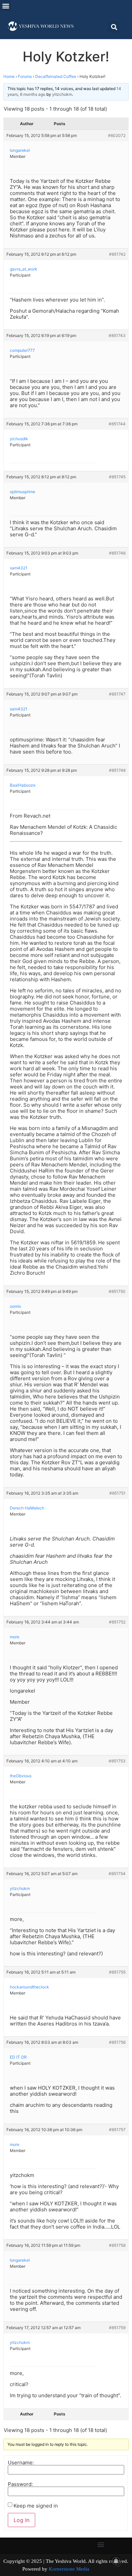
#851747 (117, 694)
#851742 (117, 254)
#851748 (117, 770)
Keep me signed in (36, 2506)
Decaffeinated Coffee (56, 76)
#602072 (117, 135)
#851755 (117, 1972)
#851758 (117, 2245)
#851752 (117, 1622)
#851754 (117, 1874)
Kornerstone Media (69, 2569)
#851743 (117, 335)
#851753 (117, 1761)
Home (9, 76)
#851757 (117, 2130)
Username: (21, 2462)
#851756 (117, 2042)
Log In (21, 2520)
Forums (25, 76)
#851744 (117, 424)
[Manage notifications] (116, 2561)
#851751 (117, 1493)
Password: (20, 2484)
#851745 (117, 477)
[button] (6, 6)
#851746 (117, 553)
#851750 (117, 1291)
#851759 (117, 2328)
